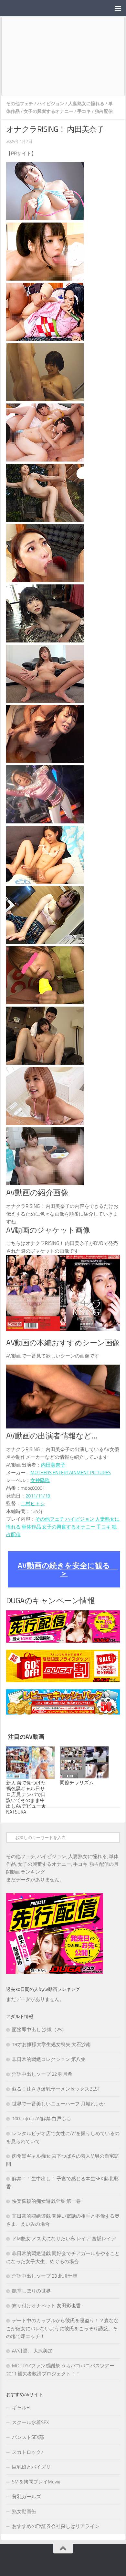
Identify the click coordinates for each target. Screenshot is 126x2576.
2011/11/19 (38, 1496)
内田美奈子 (53, 1465)
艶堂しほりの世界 (31, 2291)
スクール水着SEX (30, 2422)
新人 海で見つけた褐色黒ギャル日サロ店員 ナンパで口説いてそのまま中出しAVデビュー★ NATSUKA (26, 1797)
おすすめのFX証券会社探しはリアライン (56, 2526)
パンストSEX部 (28, 2437)
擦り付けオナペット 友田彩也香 (46, 2306)
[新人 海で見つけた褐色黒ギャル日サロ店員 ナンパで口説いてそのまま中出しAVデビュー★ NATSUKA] (30, 1763)
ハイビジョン (51, 104)
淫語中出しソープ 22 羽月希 (42, 2074)
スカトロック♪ (28, 2452)
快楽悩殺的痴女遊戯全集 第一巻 (46, 2201)
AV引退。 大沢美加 (32, 2351)
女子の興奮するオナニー (48, 111)
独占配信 (104, 111)
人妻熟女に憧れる (86, 104)
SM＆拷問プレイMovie (36, 2482)
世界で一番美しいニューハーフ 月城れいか (58, 2104)
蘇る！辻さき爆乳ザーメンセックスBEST (56, 2089)
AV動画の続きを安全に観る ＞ (68, 1569)
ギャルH (21, 2408)
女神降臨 (40, 1480)
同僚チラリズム (77, 1783)
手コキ (84, 111)
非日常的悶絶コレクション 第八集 (49, 2059)
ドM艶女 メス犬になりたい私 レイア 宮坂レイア (64, 2239)
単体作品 (31, 1527)
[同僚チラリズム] (84, 1763)
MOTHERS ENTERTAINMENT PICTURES (71, 1473)
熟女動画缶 (24, 2511)
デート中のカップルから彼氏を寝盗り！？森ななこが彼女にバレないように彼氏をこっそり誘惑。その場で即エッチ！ (62, 2328)
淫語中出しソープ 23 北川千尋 (45, 2276)
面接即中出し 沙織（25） (39, 2030)
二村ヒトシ (33, 1504)
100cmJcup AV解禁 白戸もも (42, 2119)
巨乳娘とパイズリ (31, 2467)
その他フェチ (20, 104)
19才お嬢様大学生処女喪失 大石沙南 (51, 2044)
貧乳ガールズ (26, 2497)
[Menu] (118, 8)
